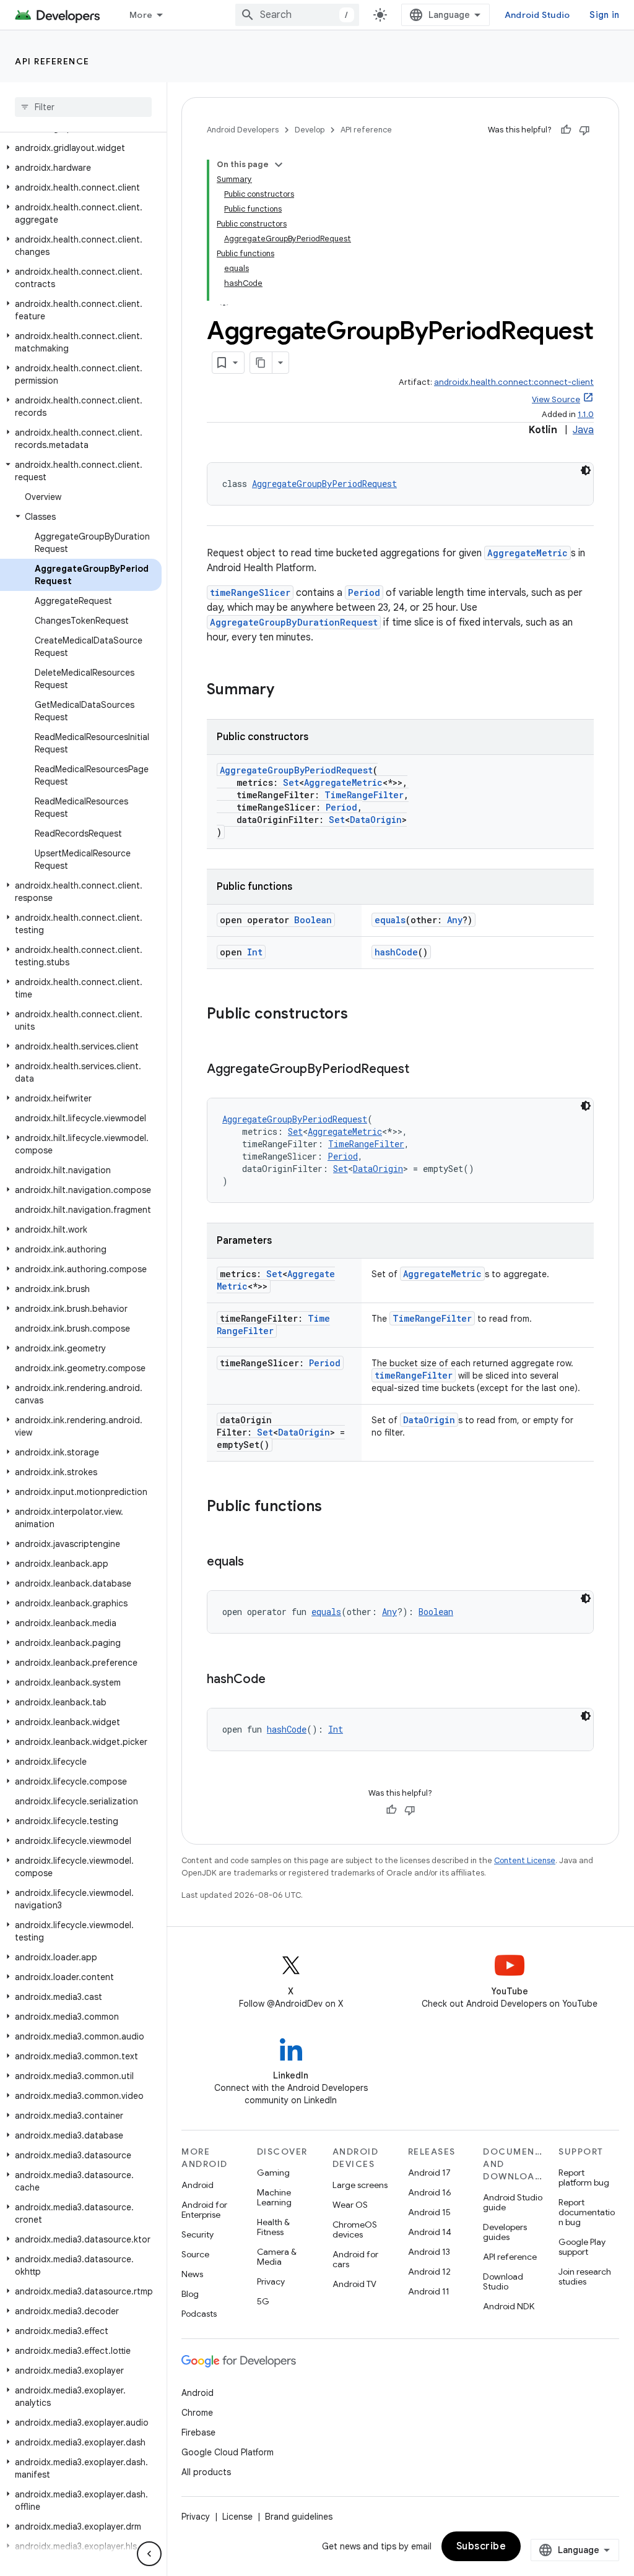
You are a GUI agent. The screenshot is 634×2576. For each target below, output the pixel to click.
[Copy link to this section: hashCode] (278, 1680)
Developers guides (505, 2232)
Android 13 (429, 2252)
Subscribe (481, 2546)
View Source (556, 399)
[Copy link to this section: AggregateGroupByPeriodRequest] (422, 1070)
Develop (310, 130)
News (192, 2274)
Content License (525, 1860)
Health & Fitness (273, 2227)
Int (255, 952)
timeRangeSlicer (250, 592)
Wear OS (350, 2205)
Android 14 (430, 2232)
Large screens (360, 2185)
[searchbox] (83, 107)
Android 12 (429, 2272)
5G (263, 2301)
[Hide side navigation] (149, 2554)
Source (195, 2254)
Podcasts (199, 2314)
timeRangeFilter (414, 1375)
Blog (190, 2294)
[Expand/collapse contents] (279, 165)
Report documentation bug (587, 2212)
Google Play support (582, 2247)
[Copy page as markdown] (261, 363)
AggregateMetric (528, 553)
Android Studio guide (513, 2202)
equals (390, 920)
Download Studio (503, 2281)
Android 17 (429, 2173)
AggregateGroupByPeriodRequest (324, 484)
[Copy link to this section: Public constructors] (360, 1015)
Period (364, 592)
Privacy (271, 2281)
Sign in (604, 15)
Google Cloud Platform (228, 2452)
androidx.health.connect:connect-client (514, 382)
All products (206, 2472)
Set (291, 782)
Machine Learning (274, 2197)
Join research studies (585, 2277)
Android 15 (429, 2212)
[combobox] (297, 15)
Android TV (354, 2284)
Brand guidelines (299, 2517)
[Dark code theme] (586, 470)
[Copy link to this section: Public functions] (334, 1507)
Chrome (197, 2413)
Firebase (198, 2432)
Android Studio (537, 15)
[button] (81, 148)
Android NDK (509, 2306)
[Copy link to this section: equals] (256, 1562)
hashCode (396, 952)
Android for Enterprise (204, 2210)
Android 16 (430, 2192)
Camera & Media (277, 2257)
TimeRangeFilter (364, 795)
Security (198, 2234)
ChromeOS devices (355, 2229)
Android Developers (243, 130)
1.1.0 (586, 414)
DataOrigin (376, 820)
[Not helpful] (584, 130)
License (237, 2517)
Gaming (273, 2173)
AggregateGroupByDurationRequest (294, 622)
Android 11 (429, 2291)
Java (583, 430)
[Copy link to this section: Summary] (287, 691)
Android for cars (355, 2259)
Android (198, 2185)
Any (455, 920)
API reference (52, 61)
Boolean (313, 920)
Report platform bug (584, 2178)
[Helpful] (566, 130)
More (141, 15)
